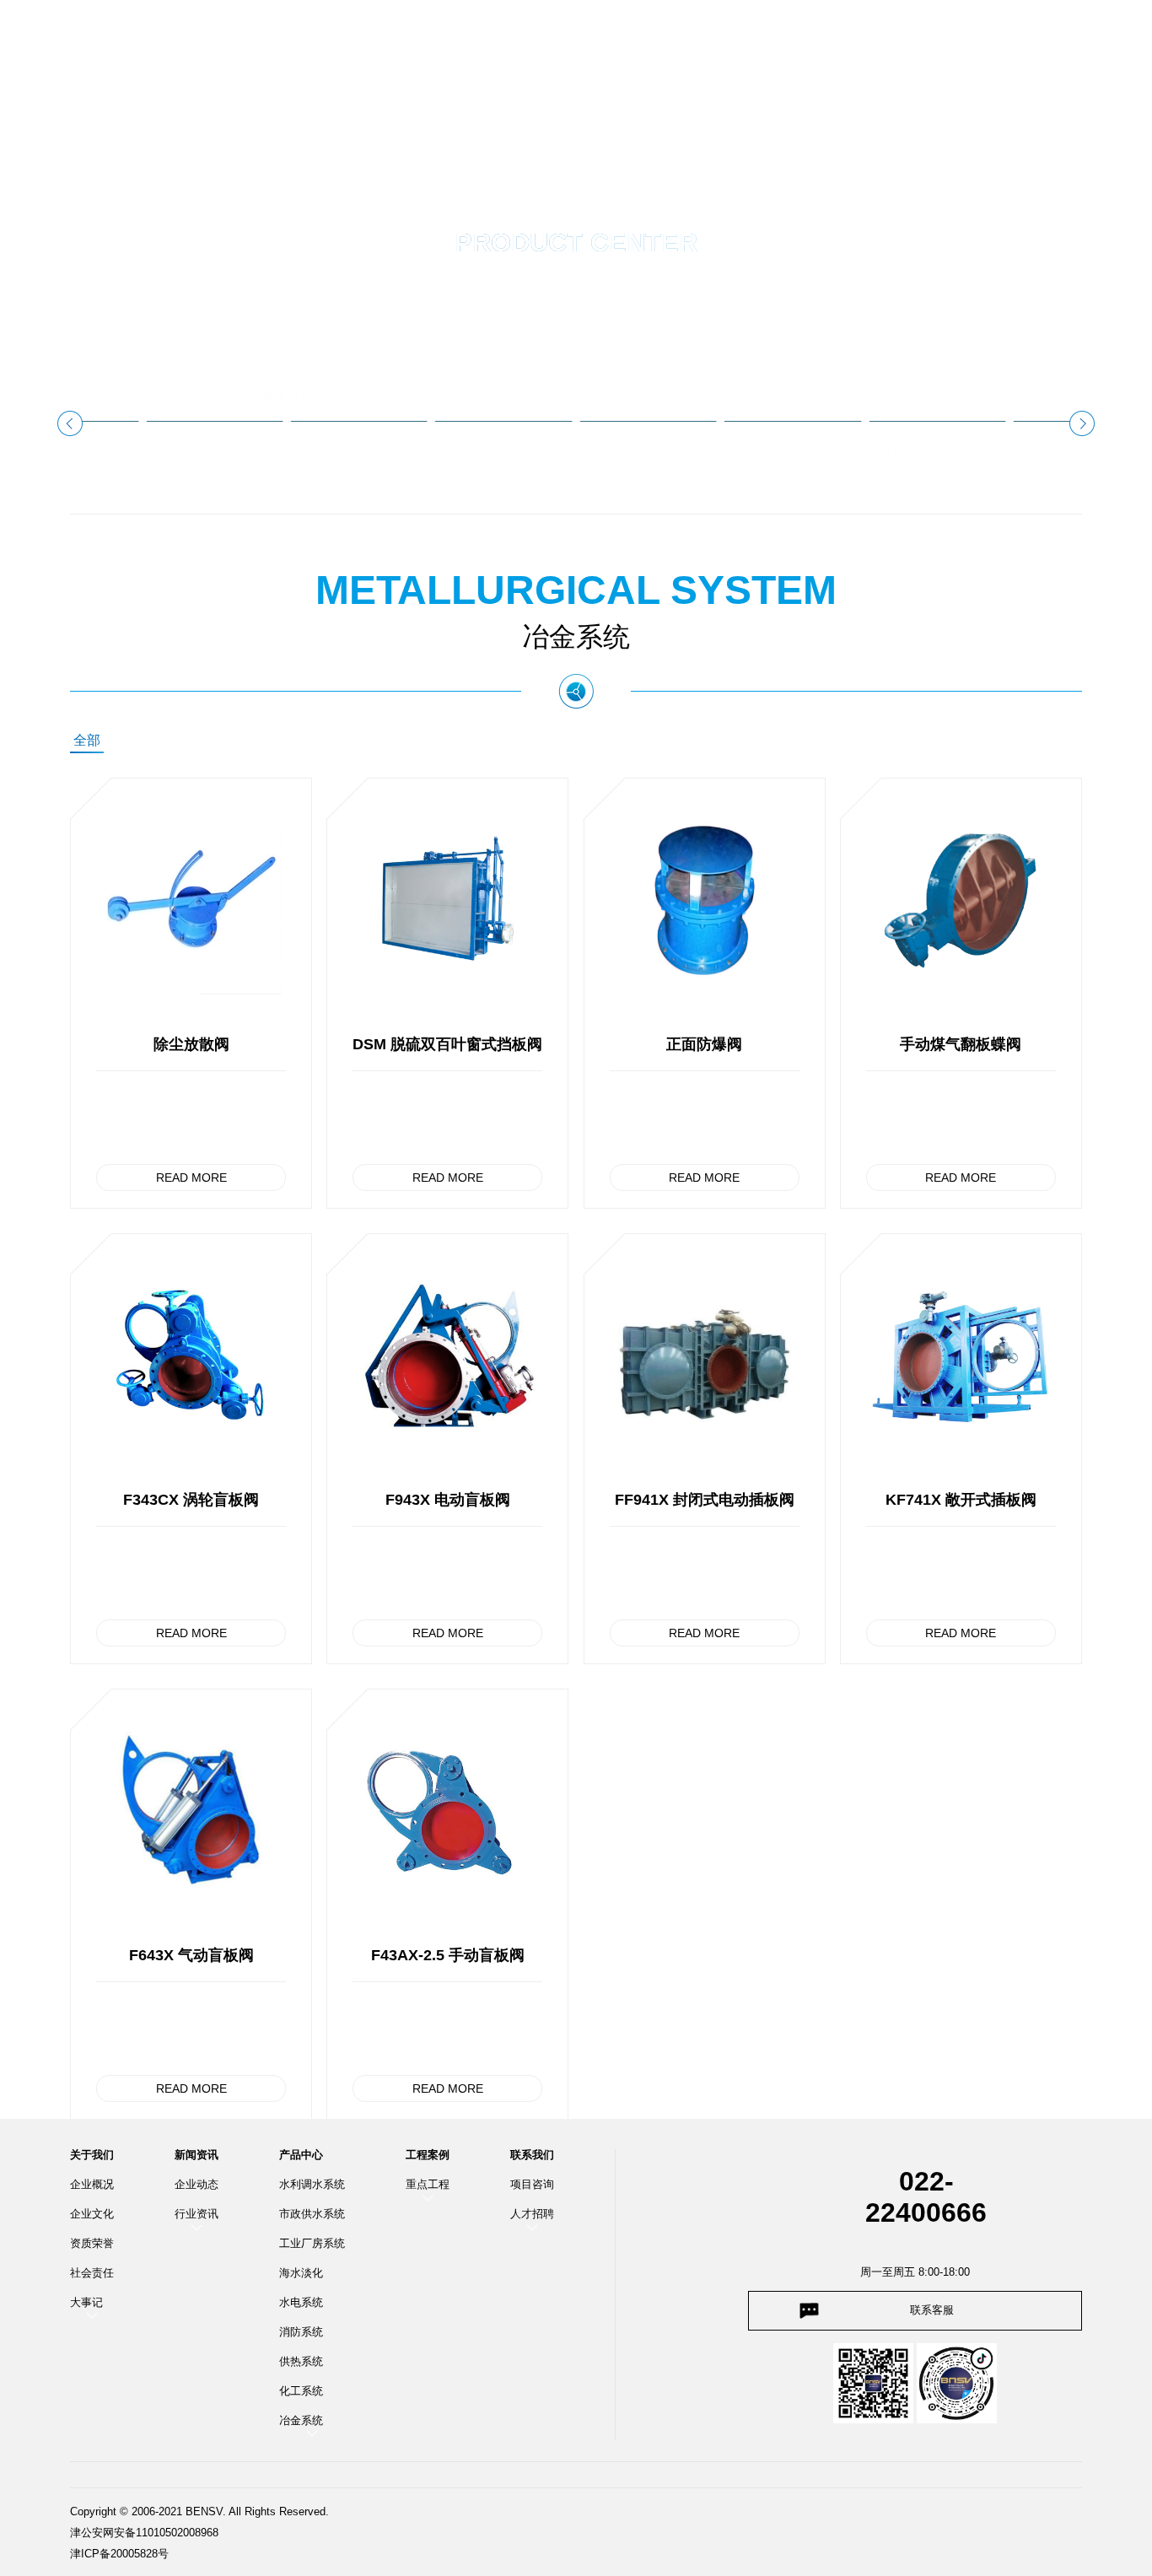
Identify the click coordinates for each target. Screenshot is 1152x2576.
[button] (70, 423)
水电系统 (301, 2302)
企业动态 (196, 2184)
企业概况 (92, 2184)
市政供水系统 (312, 2214)
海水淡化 (301, 2273)
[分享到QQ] (980, 30)
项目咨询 (532, 2184)
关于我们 (92, 2155)
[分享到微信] (1002, 30)
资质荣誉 (92, 2243)
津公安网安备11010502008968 (144, 2533)
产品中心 (301, 2155)
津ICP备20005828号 (119, 2554)
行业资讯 (196, 2214)
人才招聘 (532, 2214)
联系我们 (532, 2155)
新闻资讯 (196, 2155)
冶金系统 (301, 2420)
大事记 (86, 2302)
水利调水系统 (312, 2184)
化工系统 (301, 2391)
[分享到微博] (1024, 30)
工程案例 (428, 2155)
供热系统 (301, 2361)
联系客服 (932, 2310)
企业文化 (92, 2214)
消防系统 (301, 2332)
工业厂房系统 (312, 2243)
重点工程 (428, 2184)
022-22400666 (926, 2197)
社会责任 (92, 2273)
